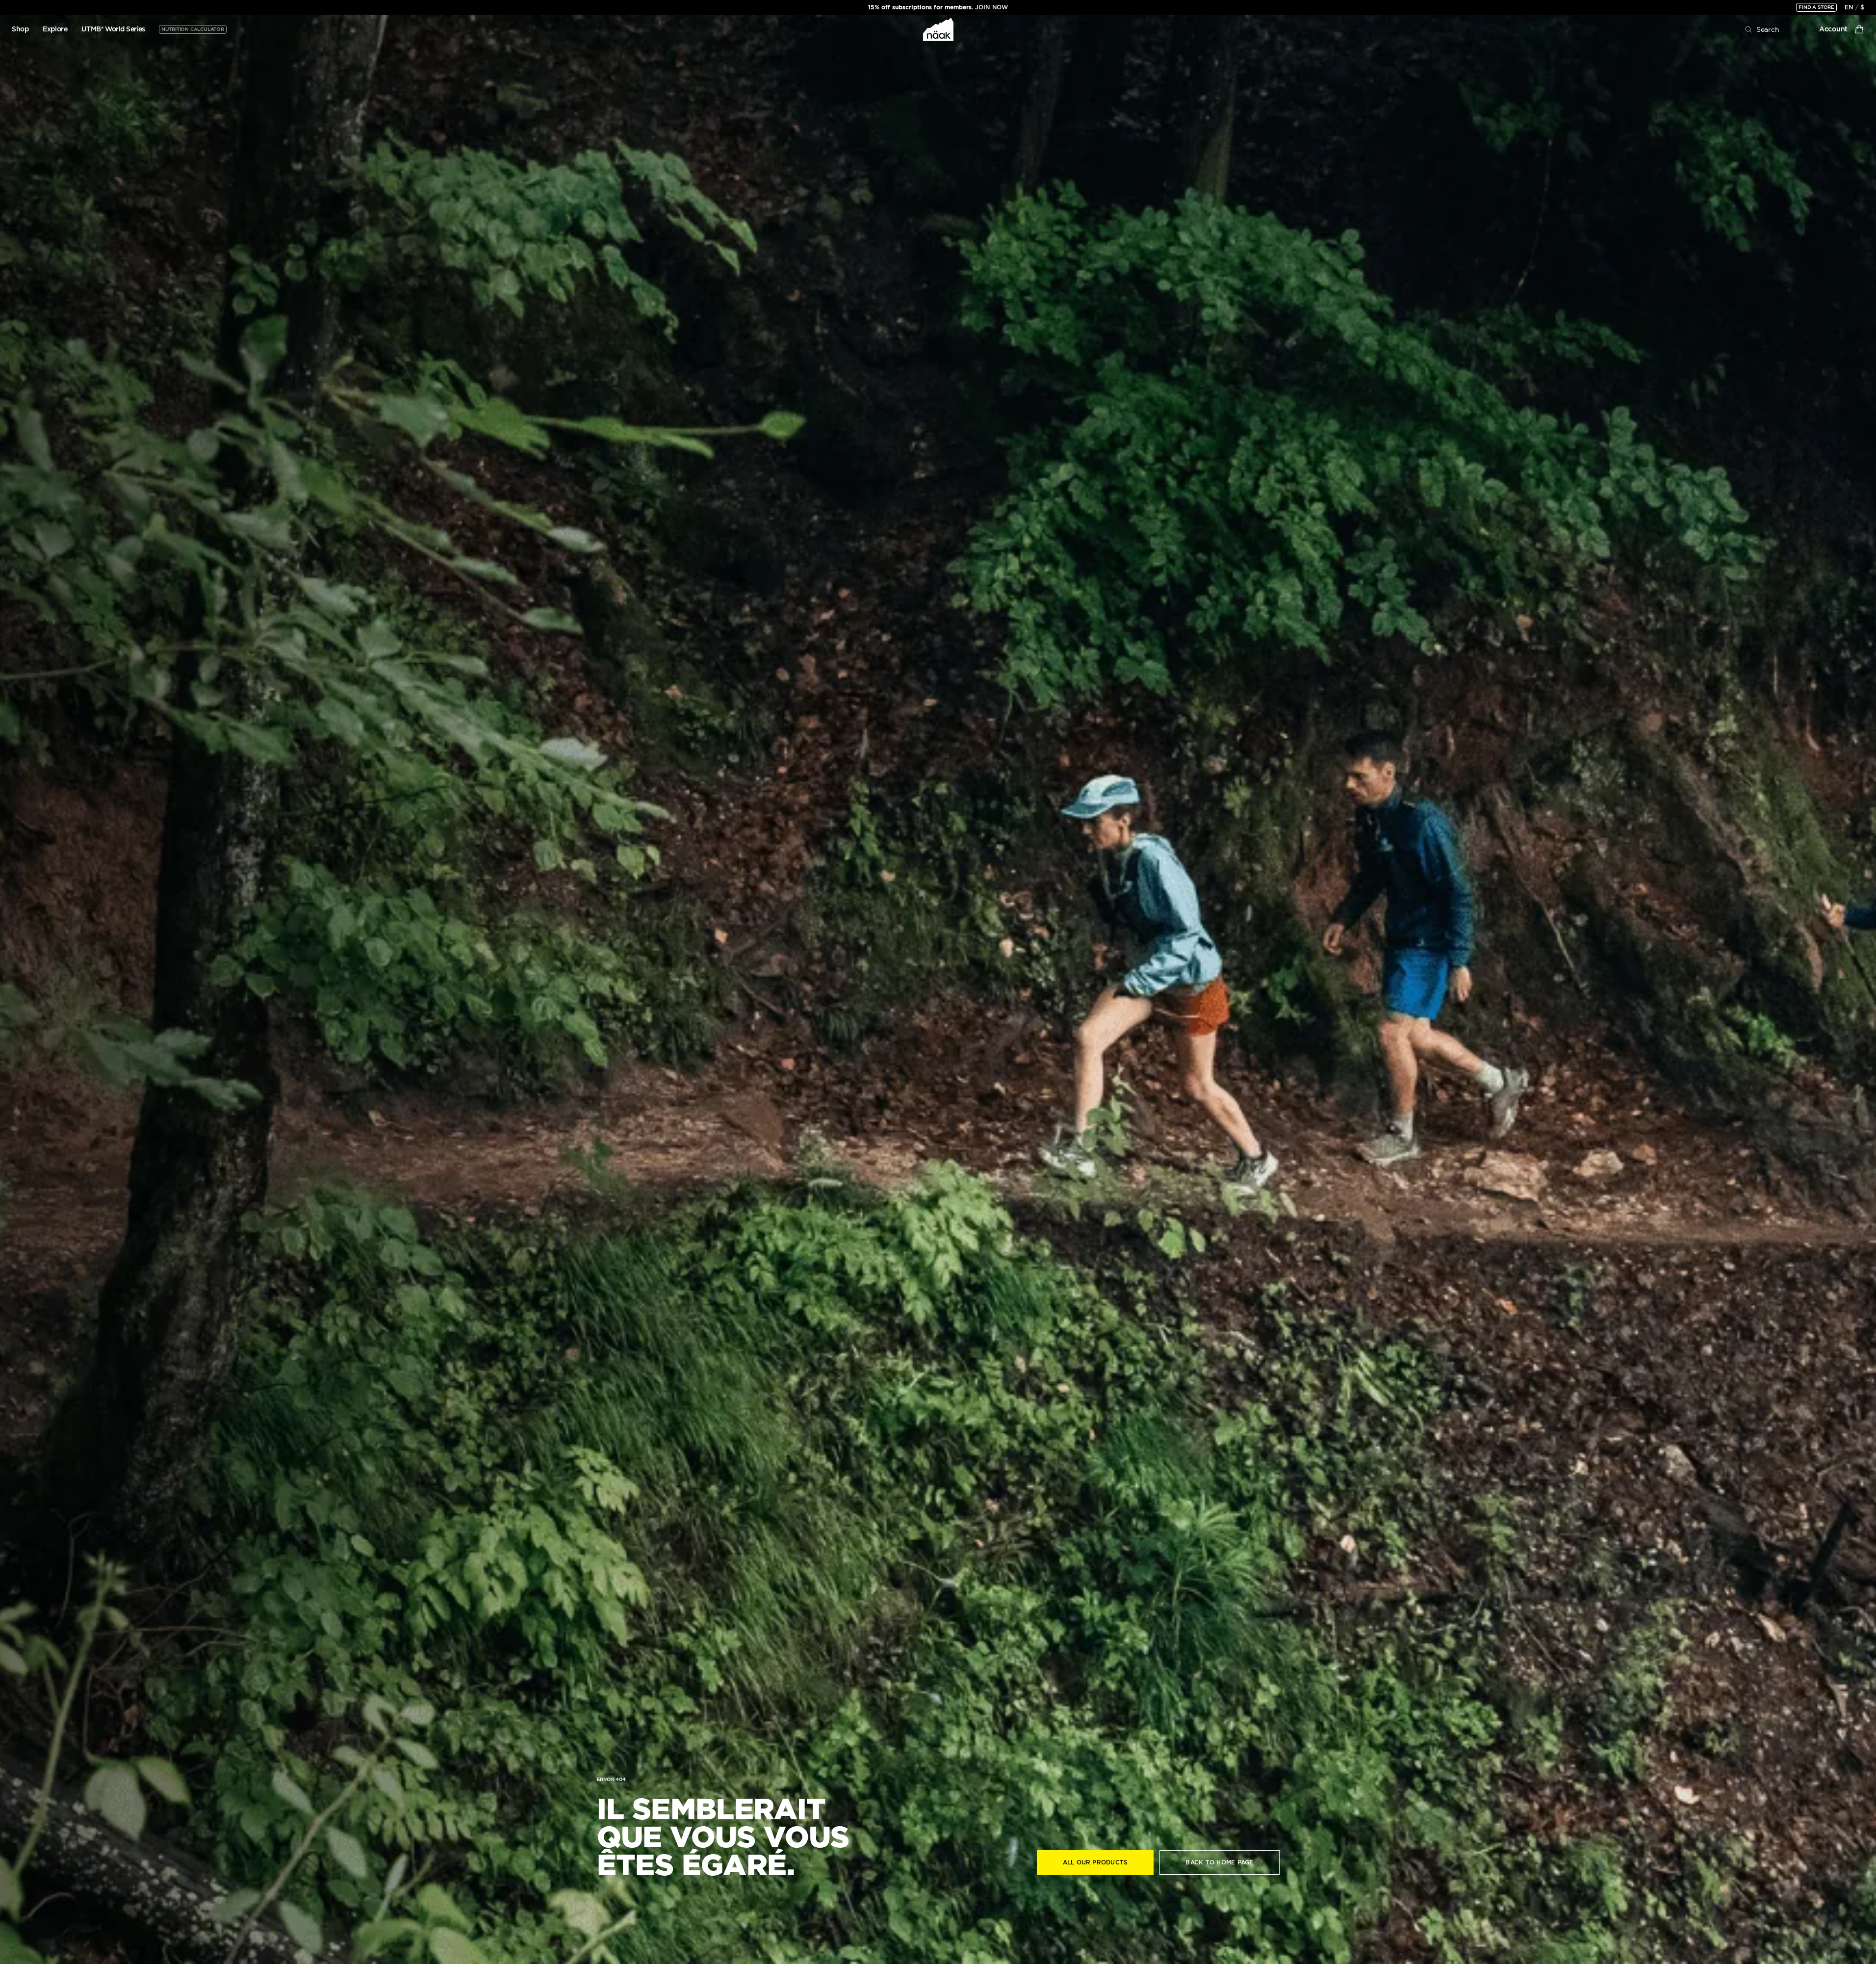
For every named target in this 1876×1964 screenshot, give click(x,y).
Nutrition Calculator (193, 29)
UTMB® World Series (113, 29)
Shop (20, 29)
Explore (55, 29)
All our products (1095, 1862)
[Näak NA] (938, 29)
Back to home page (1219, 1862)
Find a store (1816, 7)
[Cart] (1859, 29)
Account (1833, 29)
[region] (938, 7)
